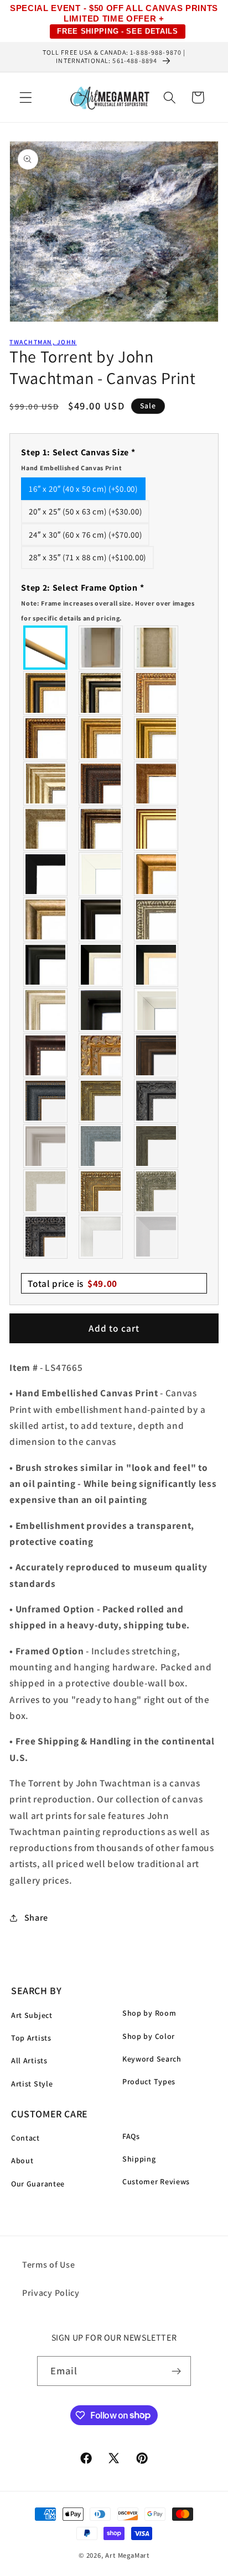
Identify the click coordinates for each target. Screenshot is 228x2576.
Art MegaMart (127, 2555)
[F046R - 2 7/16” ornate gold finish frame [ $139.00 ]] (101, 1101)
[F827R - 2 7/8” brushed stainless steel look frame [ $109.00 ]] (157, 1237)
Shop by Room (149, 2013)
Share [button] (36, 1918)
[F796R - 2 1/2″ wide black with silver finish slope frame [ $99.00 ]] (101, 965)
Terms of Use (48, 2265)
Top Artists (31, 2038)
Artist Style (32, 2084)
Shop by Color (149, 2036)
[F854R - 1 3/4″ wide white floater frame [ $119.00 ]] (157, 1010)
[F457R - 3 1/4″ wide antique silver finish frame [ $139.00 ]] (46, 919)
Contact (25, 2138)
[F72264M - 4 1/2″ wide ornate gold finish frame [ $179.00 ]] (101, 1055)
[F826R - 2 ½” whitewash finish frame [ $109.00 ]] (46, 1191)
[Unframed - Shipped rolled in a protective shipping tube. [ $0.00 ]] (46, 648)
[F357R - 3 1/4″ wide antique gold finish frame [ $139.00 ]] (157, 874)
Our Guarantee (38, 2184)
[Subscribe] (177, 2371)
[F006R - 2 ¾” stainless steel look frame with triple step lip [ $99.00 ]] (46, 1146)
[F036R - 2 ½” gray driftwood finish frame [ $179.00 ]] (101, 1146)
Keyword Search (152, 2059)
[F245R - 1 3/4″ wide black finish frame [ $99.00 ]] (46, 874)
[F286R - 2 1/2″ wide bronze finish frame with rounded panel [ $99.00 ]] (101, 829)
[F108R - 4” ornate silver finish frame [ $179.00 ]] (157, 1191)
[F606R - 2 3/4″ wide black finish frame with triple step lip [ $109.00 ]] (46, 965)
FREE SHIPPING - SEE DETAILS (118, 31)
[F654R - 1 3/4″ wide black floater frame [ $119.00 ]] (101, 1010)
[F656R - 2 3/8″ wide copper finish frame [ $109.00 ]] (46, 738)
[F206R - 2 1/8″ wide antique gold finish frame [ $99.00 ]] (157, 784)
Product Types (149, 2081)
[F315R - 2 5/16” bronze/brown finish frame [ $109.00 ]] (157, 1055)
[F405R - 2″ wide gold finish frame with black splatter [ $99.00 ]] (157, 829)
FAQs (131, 2136)
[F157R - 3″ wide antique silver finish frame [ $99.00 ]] (46, 784)
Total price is (72, 1283)
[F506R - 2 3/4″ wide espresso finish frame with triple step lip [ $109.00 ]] (101, 919)
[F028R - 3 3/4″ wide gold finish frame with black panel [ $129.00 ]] (46, 693)
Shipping (139, 2159)
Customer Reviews (156, 2181)
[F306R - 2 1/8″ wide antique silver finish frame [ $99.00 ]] (46, 829)
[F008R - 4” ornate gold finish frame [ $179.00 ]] (101, 1191)
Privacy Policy (51, 2293)
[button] (26, 98)
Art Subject (32, 2015)
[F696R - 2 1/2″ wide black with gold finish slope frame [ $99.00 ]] (157, 965)
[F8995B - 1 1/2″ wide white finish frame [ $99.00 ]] (101, 874)
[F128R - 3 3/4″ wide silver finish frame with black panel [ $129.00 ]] (101, 693)
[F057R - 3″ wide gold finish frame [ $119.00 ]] (157, 738)
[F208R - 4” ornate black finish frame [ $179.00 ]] (46, 1237)
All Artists (29, 2060)
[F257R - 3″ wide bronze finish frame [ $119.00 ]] (101, 738)
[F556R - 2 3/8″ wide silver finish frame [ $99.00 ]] (157, 919)
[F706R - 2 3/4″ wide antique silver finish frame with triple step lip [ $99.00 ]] (46, 1010)
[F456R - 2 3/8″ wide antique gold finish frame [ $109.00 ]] (157, 693)
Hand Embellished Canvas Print (71, 468)
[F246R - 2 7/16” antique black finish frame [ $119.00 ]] (157, 1101)
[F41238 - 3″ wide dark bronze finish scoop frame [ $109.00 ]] (46, 1055)
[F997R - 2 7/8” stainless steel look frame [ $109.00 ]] (101, 1237)
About (22, 2160)
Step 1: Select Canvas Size (78, 459)
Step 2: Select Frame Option (108, 602)
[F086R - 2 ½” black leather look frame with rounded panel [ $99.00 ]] (46, 1101)
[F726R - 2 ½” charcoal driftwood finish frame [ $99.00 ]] (157, 1146)
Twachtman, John (43, 342)
